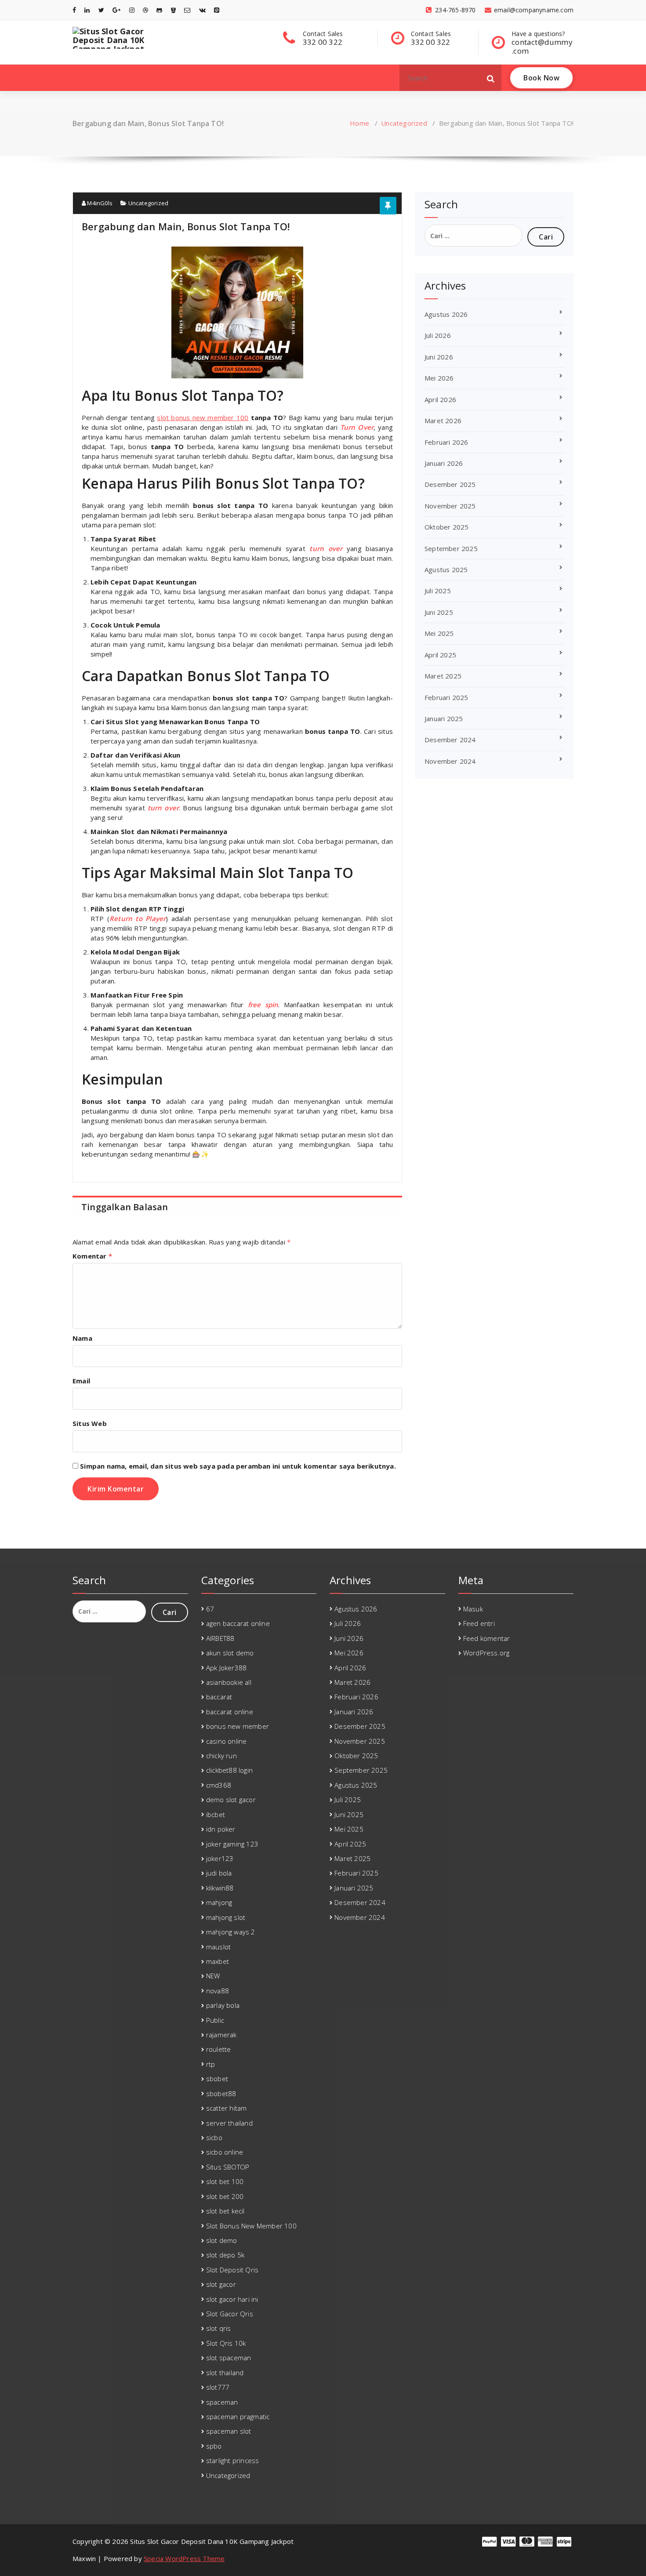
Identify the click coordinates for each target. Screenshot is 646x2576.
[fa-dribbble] (145, 10)
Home (359, 123)
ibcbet (216, 1814)
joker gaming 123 (232, 1844)
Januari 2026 (444, 463)
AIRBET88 (220, 1638)
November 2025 (450, 506)
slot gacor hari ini (232, 2299)
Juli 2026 (438, 335)
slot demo (222, 2240)
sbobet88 (221, 2093)
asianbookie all (229, 1682)
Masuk (473, 1609)
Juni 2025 (439, 612)
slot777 (218, 2387)
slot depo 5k (225, 2255)
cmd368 (219, 1785)
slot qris (219, 2328)
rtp (211, 2064)
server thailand (229, 2123)
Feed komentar (487, 1638)
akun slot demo (230, 1653)
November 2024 (450, 761)
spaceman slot (229, 2431)
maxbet (218, 1961)
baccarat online (230, 1712)
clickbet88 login (229, 1770)
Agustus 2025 (446, 570)
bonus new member (238, 1726)
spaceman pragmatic (238, 2416)
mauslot (218, 1947)
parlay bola (223, 2005)
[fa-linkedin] (87, 10)
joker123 (220, 1858)
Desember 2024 (450, 740)
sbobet (217, 2079)
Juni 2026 (439, 357)
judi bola (219, 1873)
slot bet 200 (225, 2196)
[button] (491, 78)
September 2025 (451, 548)
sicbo (214, 2137)
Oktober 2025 (446, 527)
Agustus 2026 (446, 314)
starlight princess (233, 2460)
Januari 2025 (444, 718)
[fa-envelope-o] (187, 10)
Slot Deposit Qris (232, 2270)
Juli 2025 (438, 591)
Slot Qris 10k (226, 2343)
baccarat (219, 1697)
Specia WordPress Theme (184, 2558)
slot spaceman (229, 2358)
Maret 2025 (443, 676)
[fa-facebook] (74, 10)
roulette (219, 2049)
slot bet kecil (225, 2211)
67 (210, 1609)
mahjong (219, 1902)
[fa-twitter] (101, 10)
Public (215, 2020)
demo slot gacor (231, 1800)
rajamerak (221, 2035)
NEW (213, 1976)
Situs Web (90, 1423)
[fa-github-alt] (159, 10)
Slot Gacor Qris (230, 2314)
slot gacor (221, 2284)
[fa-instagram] (132, 10)
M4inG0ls (99, 203)
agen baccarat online (238, 1623)
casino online (227, 1741)
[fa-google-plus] (116, 10)
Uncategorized (404, 123)
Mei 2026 (439, 378)
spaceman (222, 2402)
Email (81, 1381)
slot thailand (225, 2373)
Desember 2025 (450, 484)
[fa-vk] (202, 10)
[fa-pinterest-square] (217, 10)
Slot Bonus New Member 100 (251, 2226)
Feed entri (479, 1623)
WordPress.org (486, 1653)
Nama (82, 1338)
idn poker (221, 1829)
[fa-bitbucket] (173, 10)
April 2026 (440, 399)
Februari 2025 (446, 697)
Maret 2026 (443, 421)
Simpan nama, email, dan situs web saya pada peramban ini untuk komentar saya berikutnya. (238, 1466)
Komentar (92, 1256)
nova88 (218, 1991)
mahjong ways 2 (231, 1932)
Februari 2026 (446, 442)
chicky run (221, 1756)
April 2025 (440, 655)
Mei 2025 (439, 633)
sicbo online (225, 2152)
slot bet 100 (225, 2181)
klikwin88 (220, 1888)
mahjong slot (226, 1917)
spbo (214, 2446)
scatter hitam (227, 2108)
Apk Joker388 (226, 1668)
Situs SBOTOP (228, 2167)
